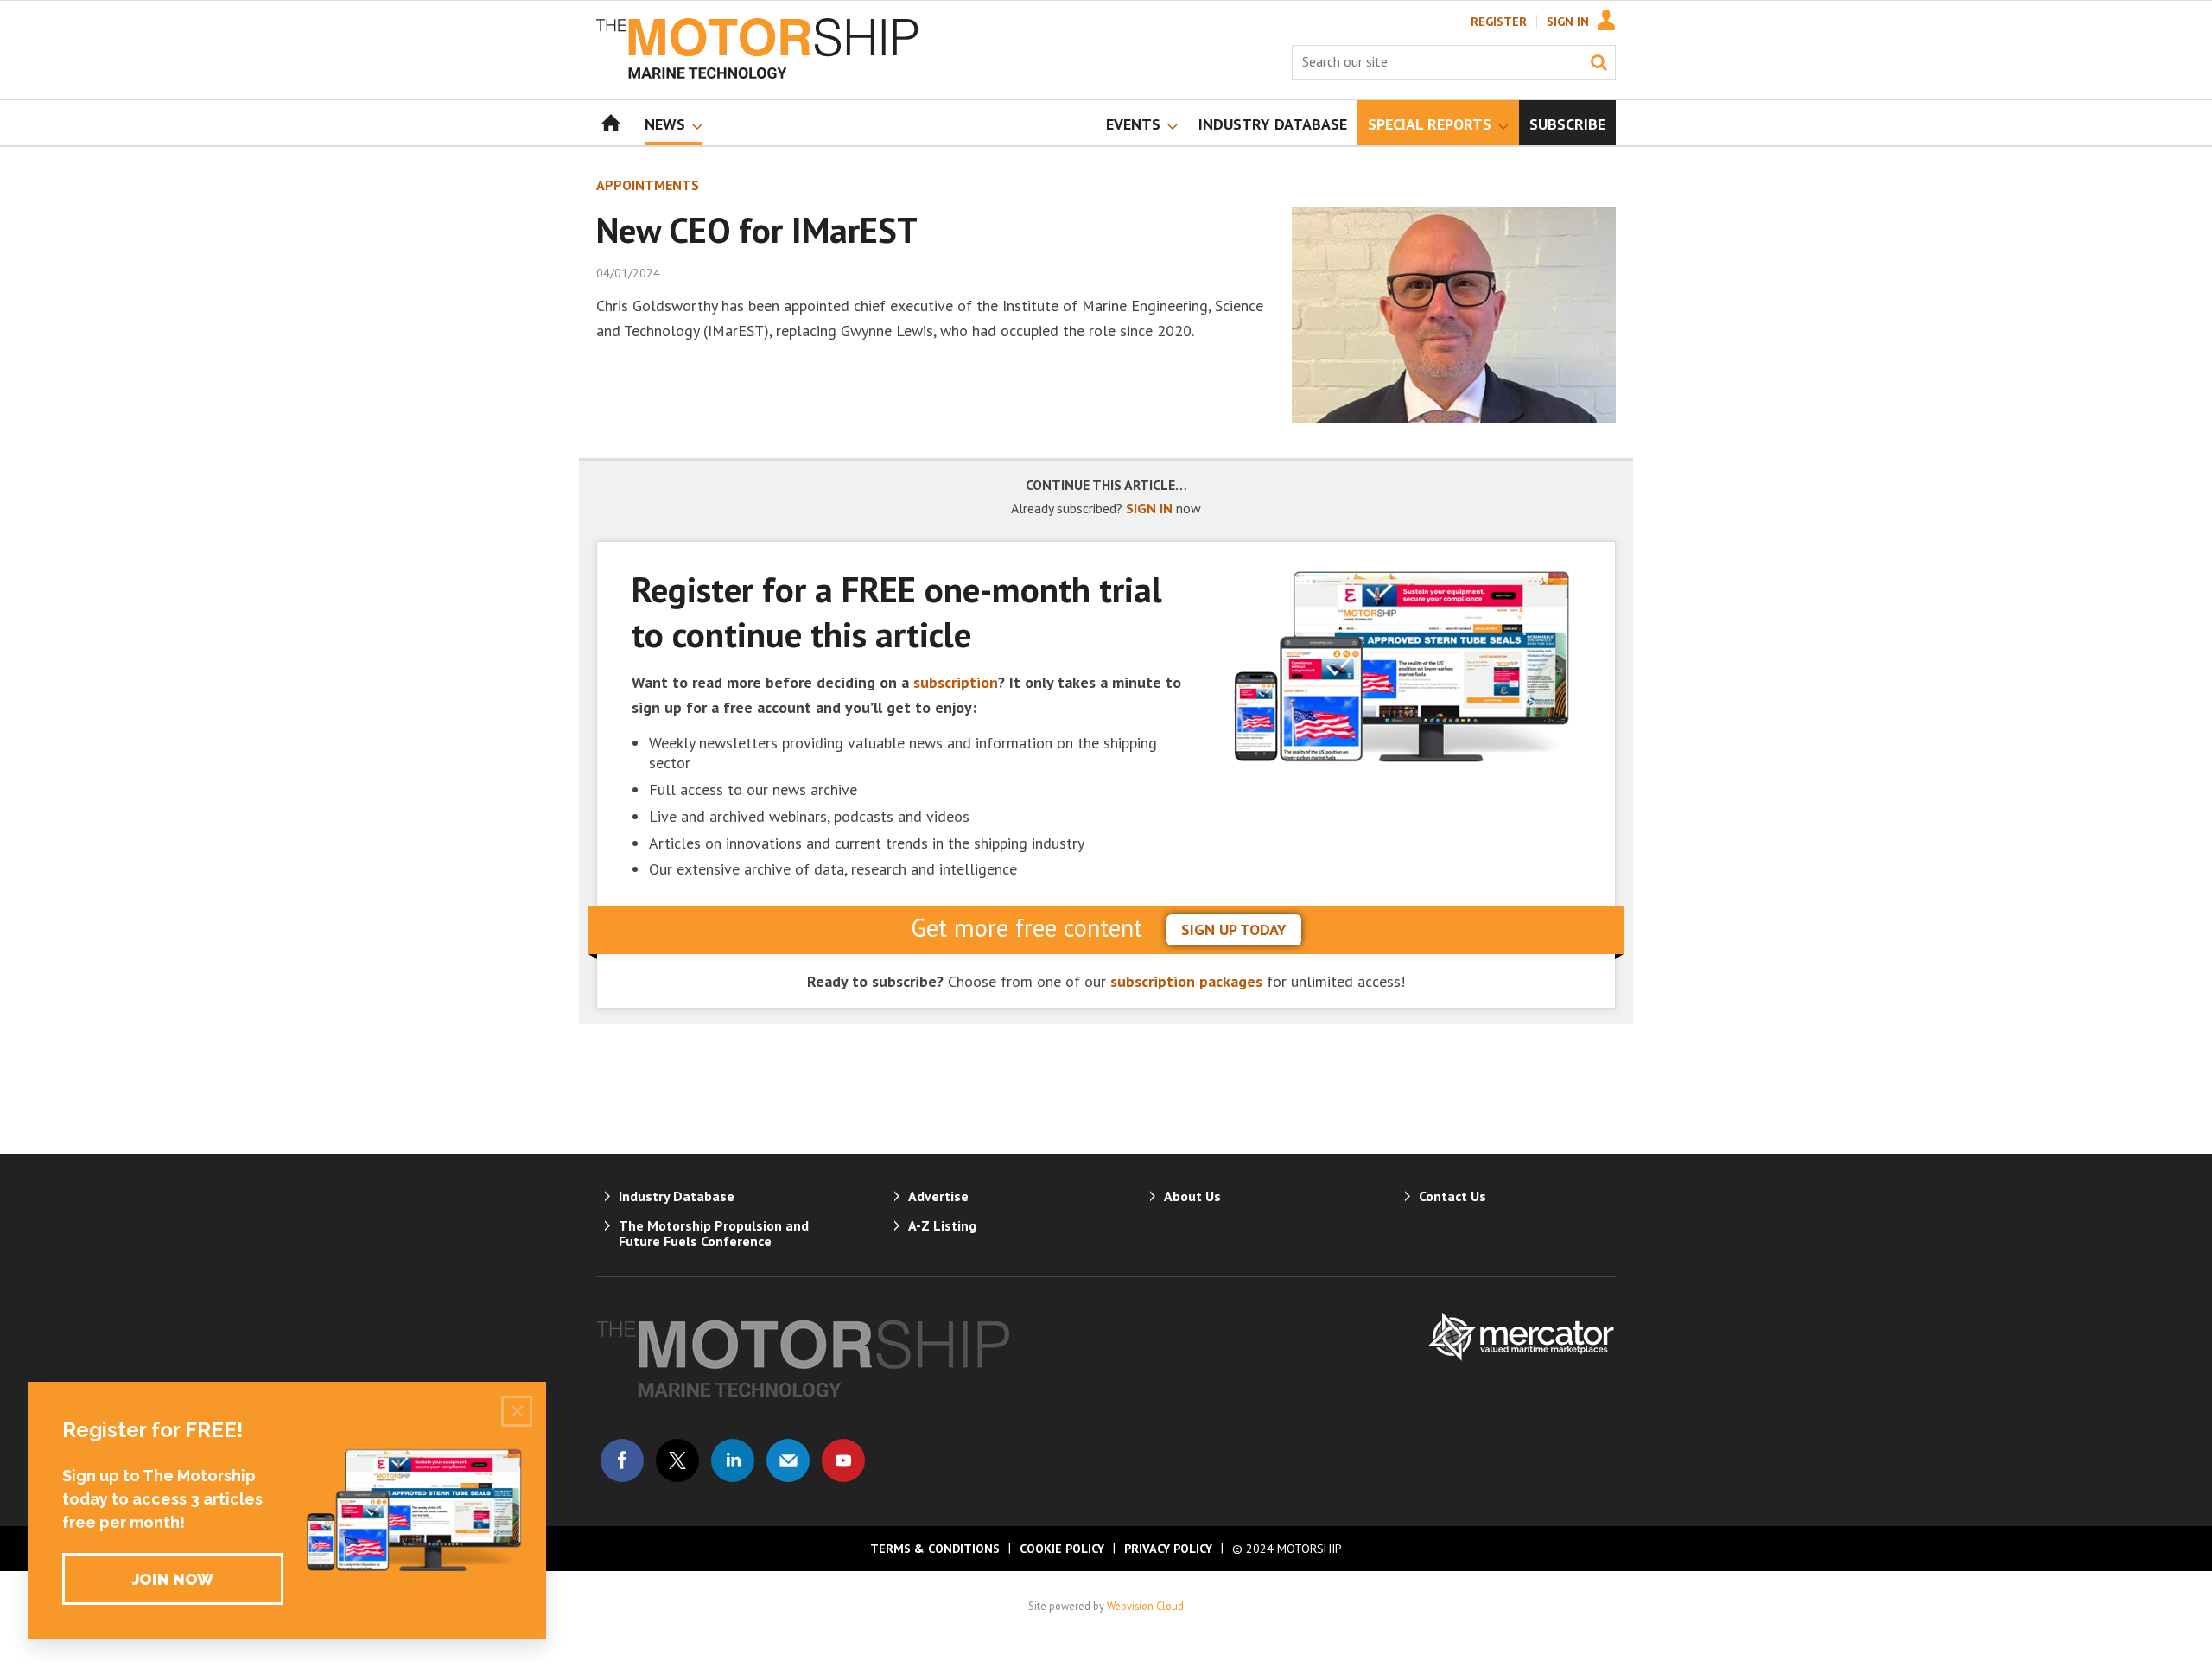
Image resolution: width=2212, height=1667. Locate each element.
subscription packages (1186, 981)
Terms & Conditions (935, 1549)
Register (1499, 22)
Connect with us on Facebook (622, 1460)
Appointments (648, 185)
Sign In (1568, 22)
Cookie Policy (1062, 1549)
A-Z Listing (942, 1225)
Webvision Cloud (1145, 1606)
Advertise (938, 1196)
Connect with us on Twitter (677, 1460)
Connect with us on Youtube (843, 1460)
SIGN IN (1149, 508)
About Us (1192, 1196)
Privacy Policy (1168, 1549)
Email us (788, 1460)
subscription (956, 682)
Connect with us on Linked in (733, 1460)
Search (1599, 62)
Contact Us (1452, 1196)
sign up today (1234, 929)
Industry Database (677, 1196)
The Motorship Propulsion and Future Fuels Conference (714, 1233)
